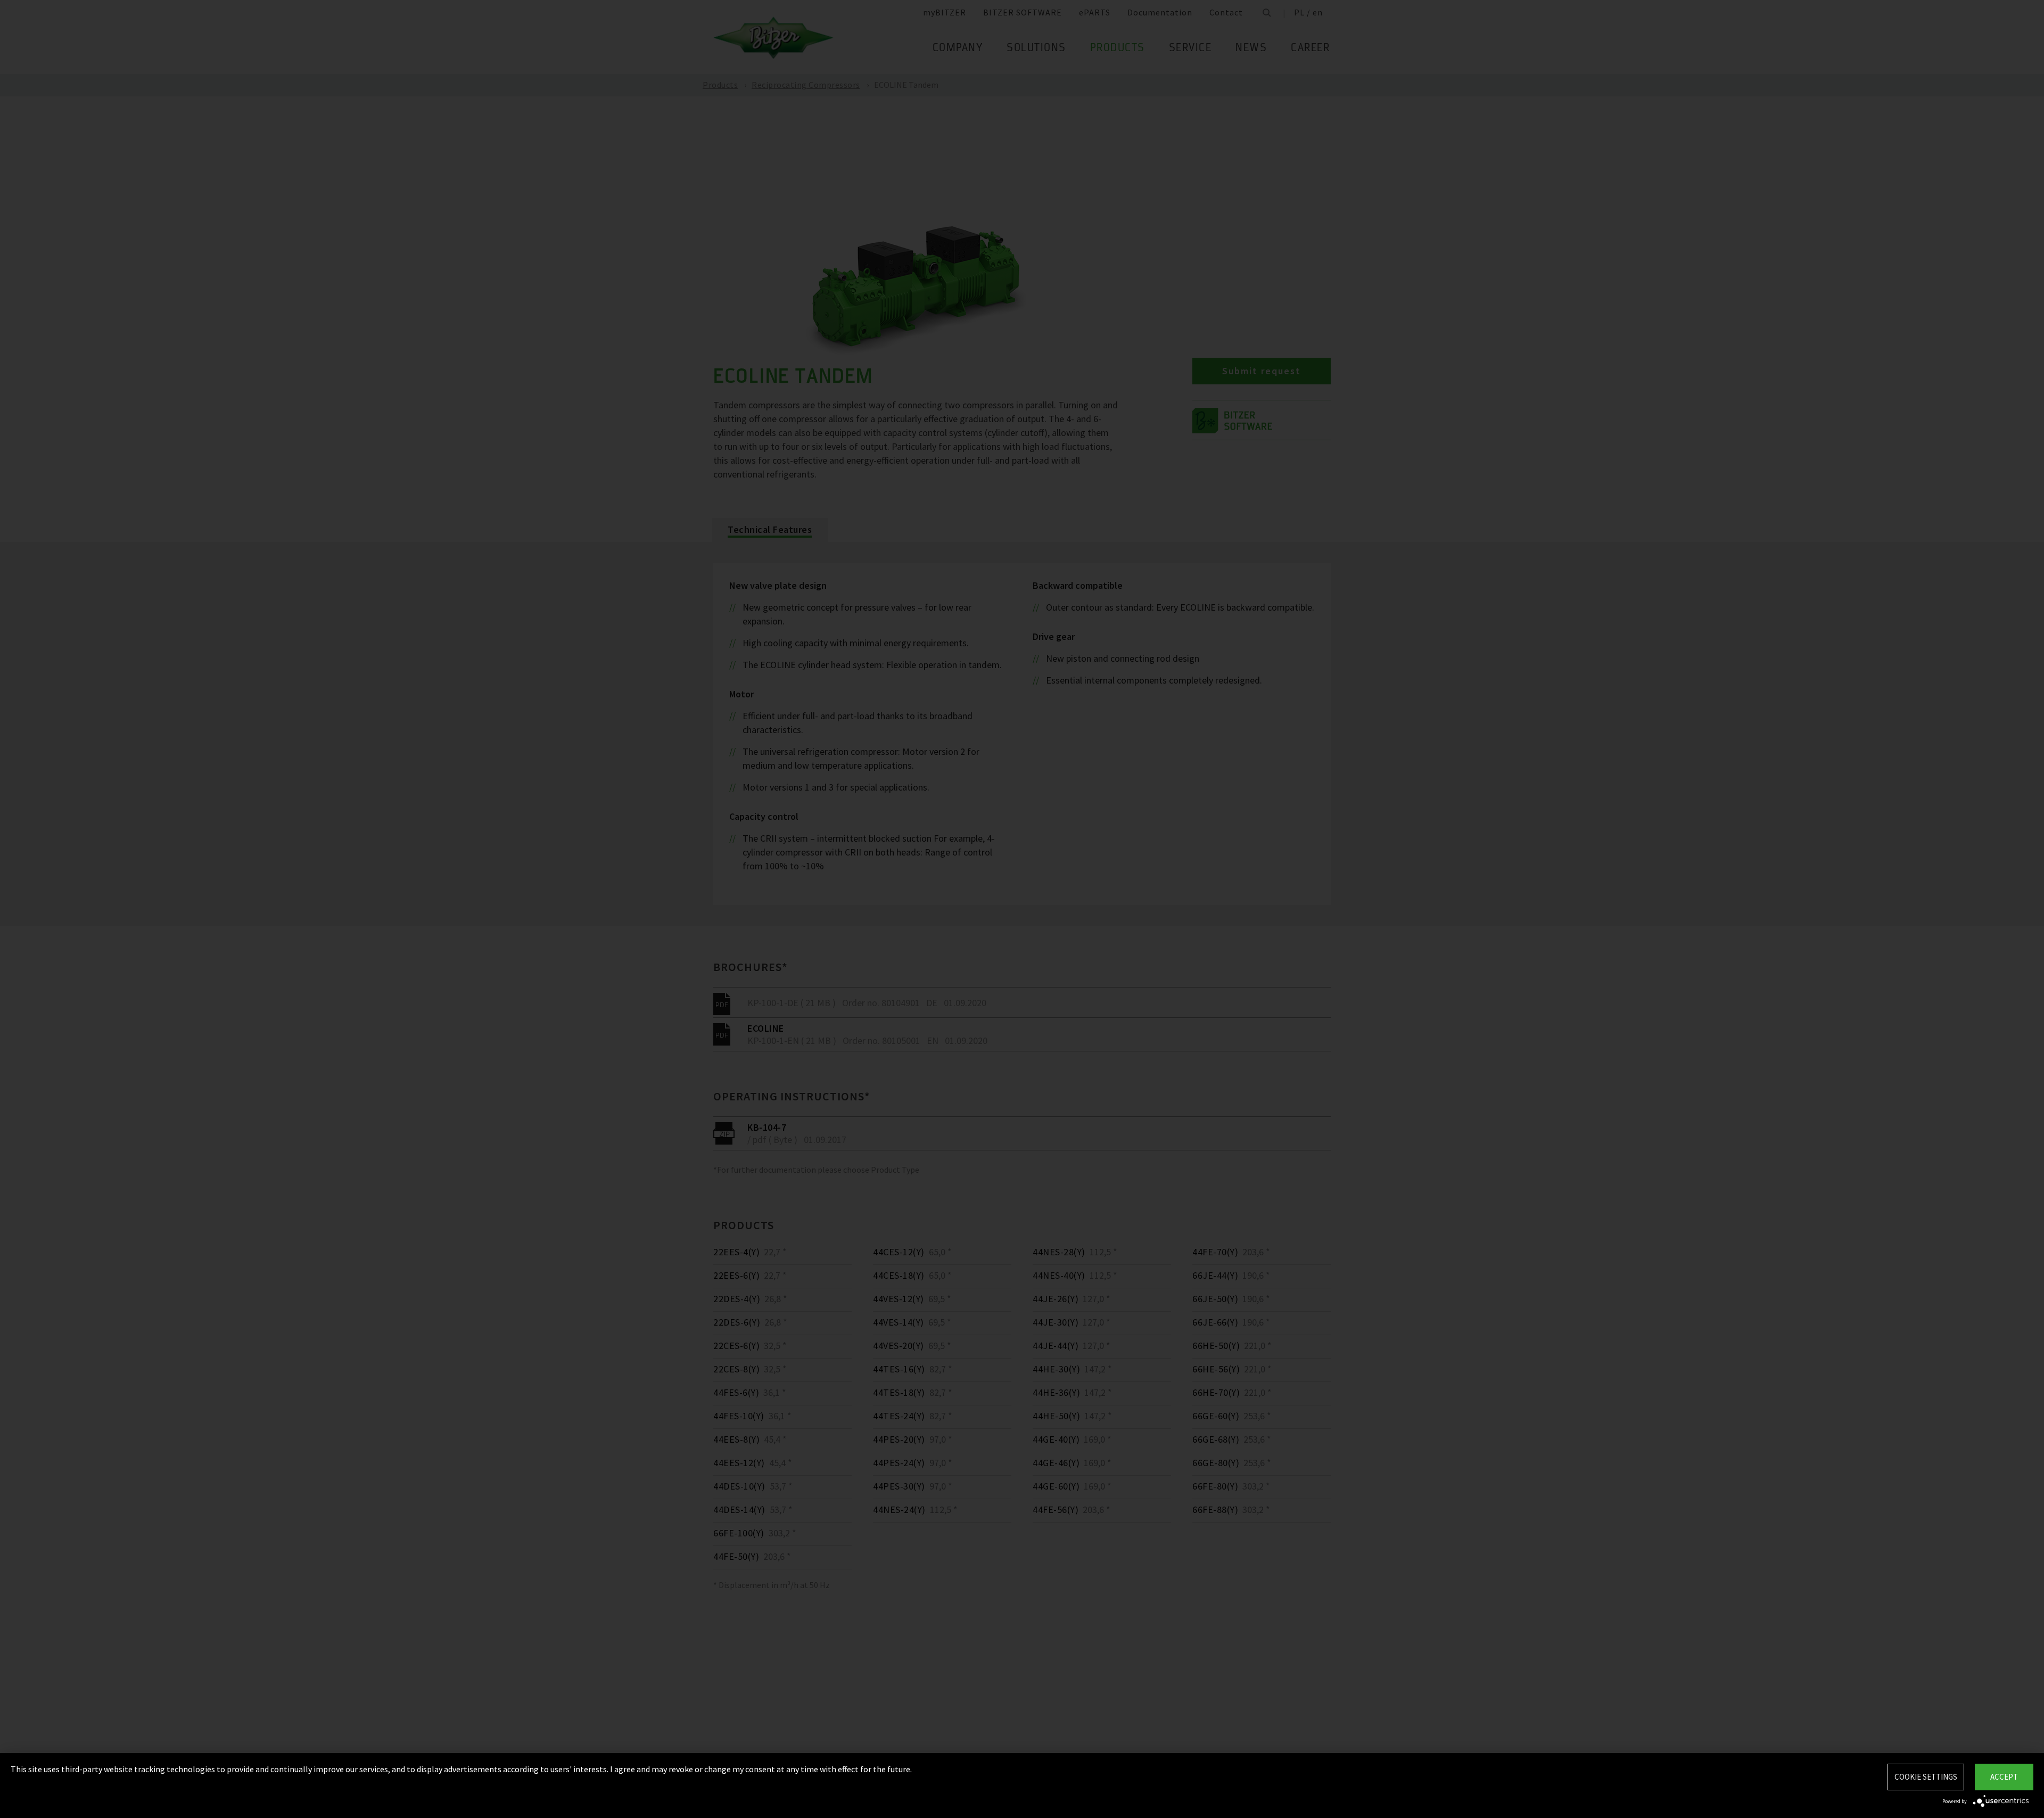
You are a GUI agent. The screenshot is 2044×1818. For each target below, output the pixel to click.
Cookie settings (1926, 1777)
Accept (2004, 1777)
